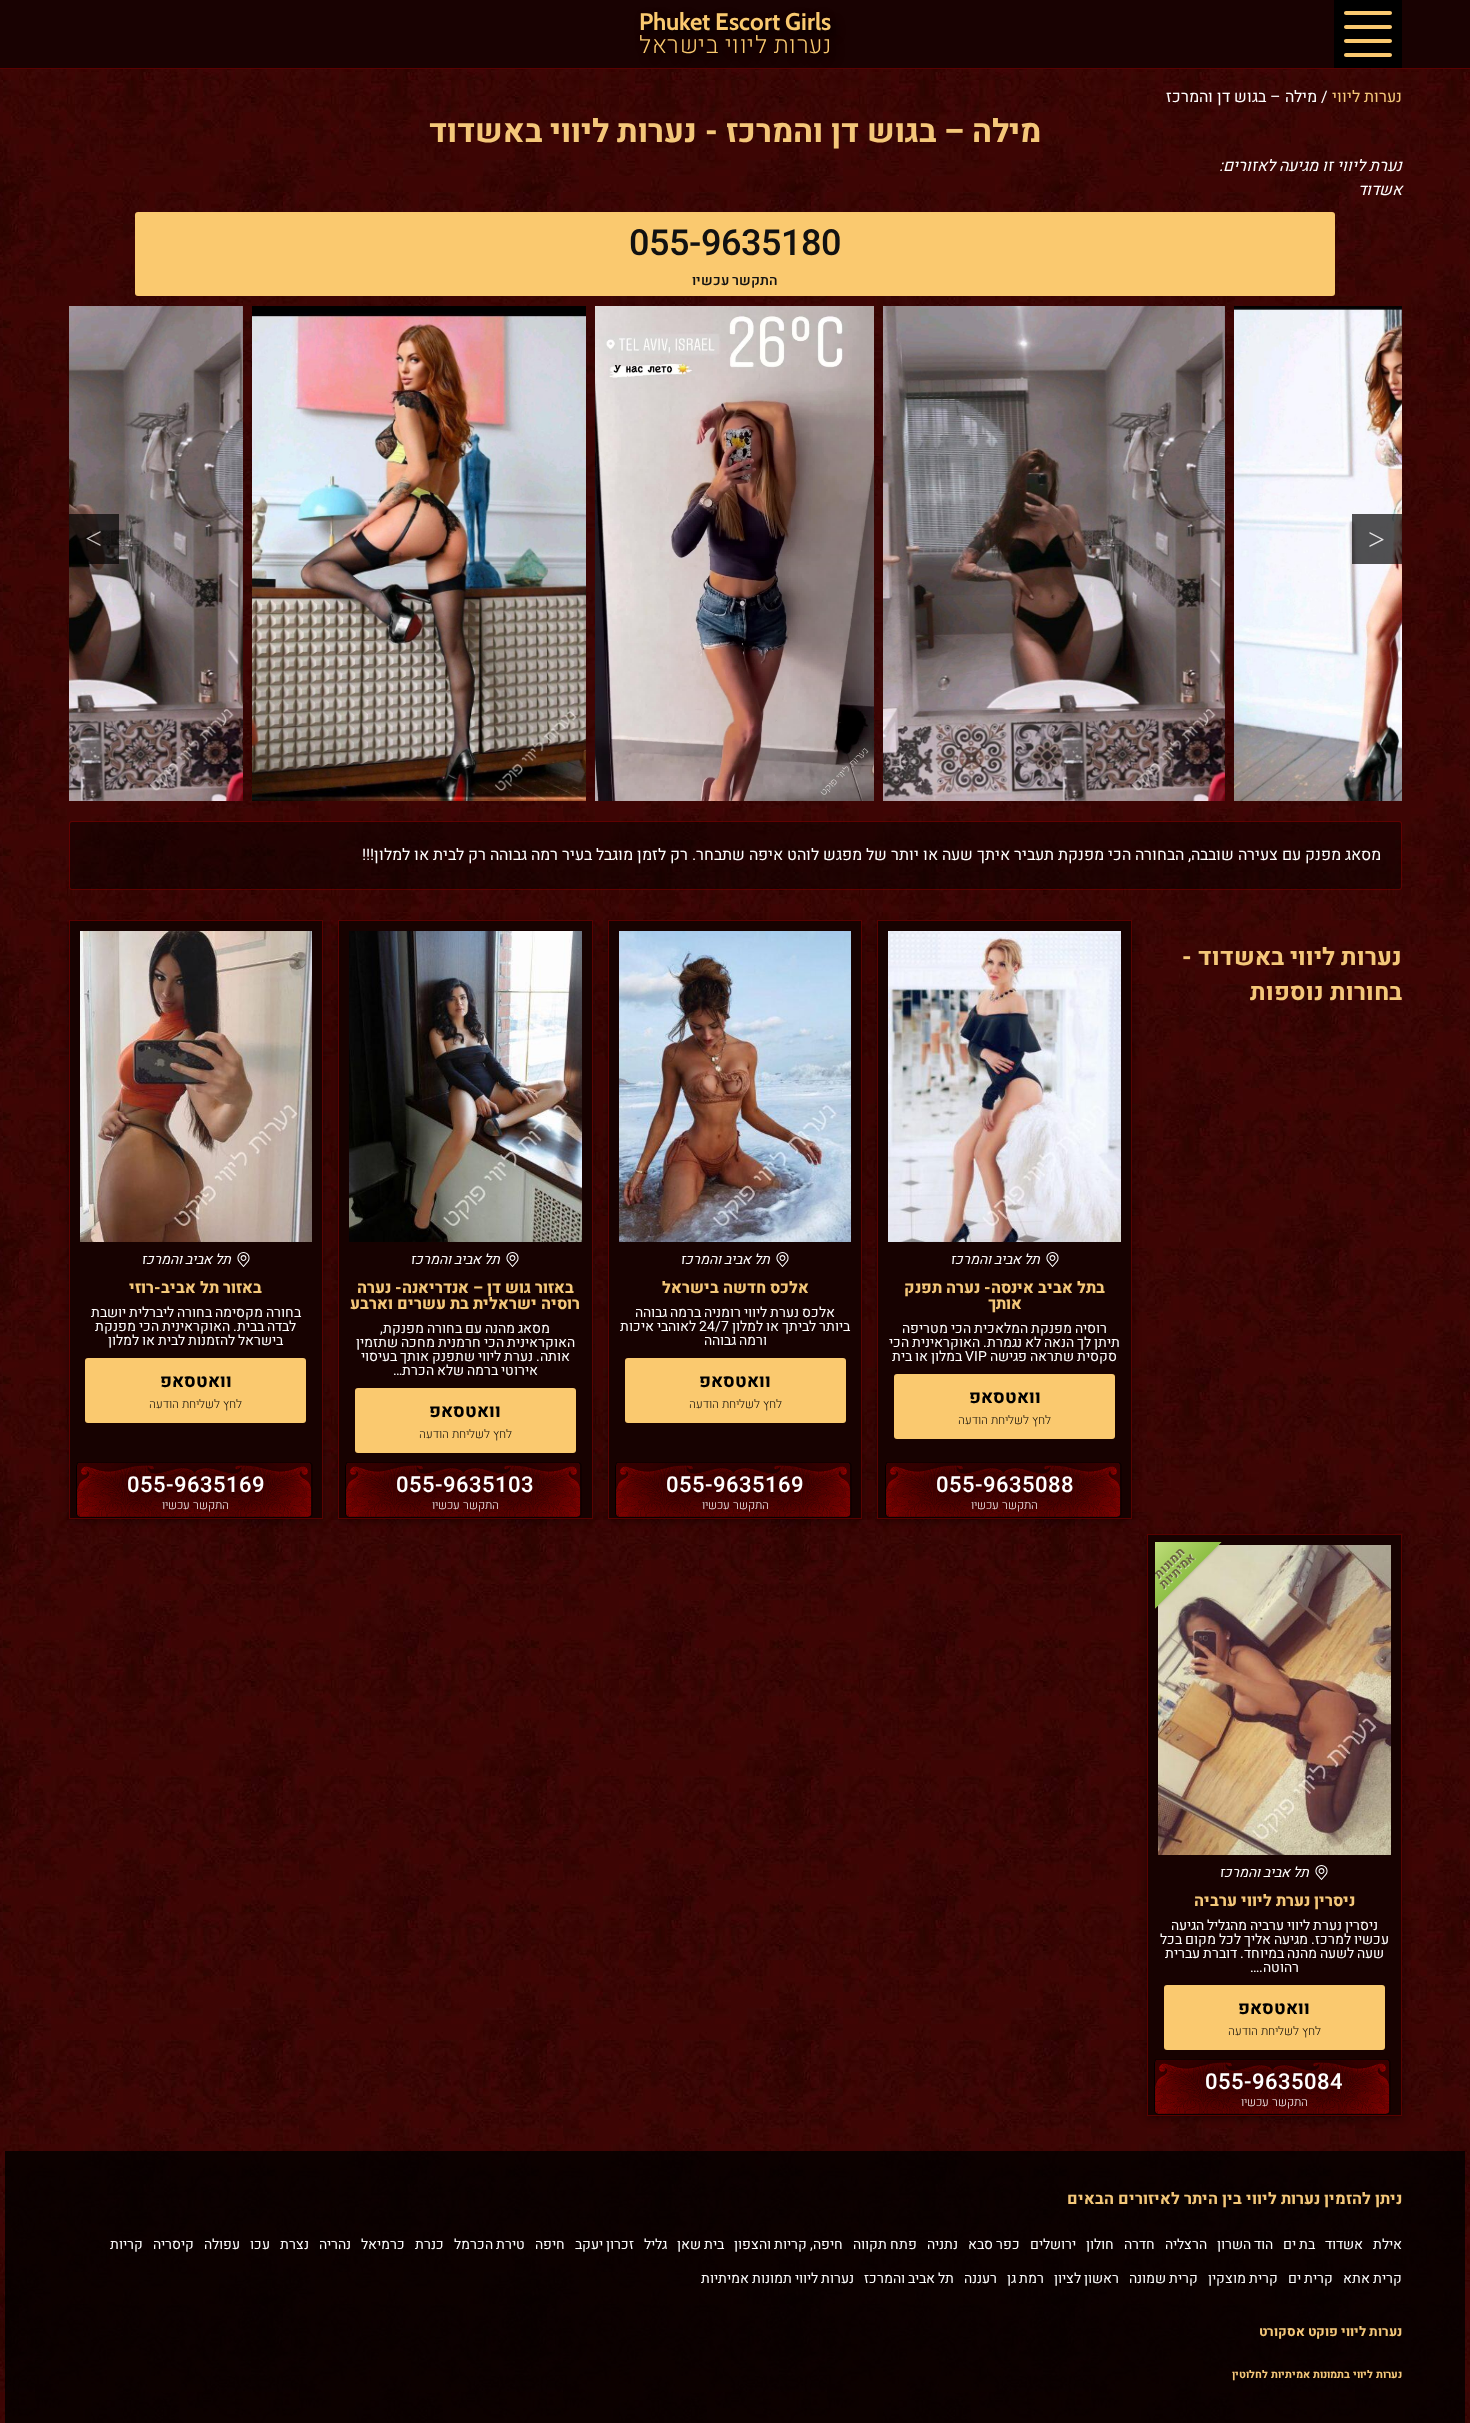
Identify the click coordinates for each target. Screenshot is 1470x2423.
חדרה (1139, 2244)
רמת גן (1025, 2278)
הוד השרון (1245, 2244)
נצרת (294, 2244)
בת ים (1299, 2244)
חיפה (550, 2244)
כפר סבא (994, 2244)
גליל (655, 2244)
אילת (1387, 2244)
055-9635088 (1005, 1485)
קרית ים (1310, 2278)
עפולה (222, 2244)
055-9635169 (735, 1485)
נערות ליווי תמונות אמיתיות (777, 2278)
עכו (260, 2244)
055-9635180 (735, 243)
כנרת (429, 2244)
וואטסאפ (1005, 1397)
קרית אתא (1372, 2278)
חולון (1100, 2244)
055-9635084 (1274, 2082)
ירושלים (1053, 2244)
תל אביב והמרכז (909, 2278)
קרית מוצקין (1243, 2278)
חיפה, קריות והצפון (788, 2244)
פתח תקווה (885, 2244)
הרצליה (1186, 2244)
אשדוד (1344, 2244)
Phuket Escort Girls (735, 35)
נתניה (942, 2244)
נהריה (335, 2244)
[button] (1368, 34)
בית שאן (700, 2244)
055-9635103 (465, 1485)
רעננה (980, 2278)
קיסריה (173, 2244)
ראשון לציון (1086, 2278)
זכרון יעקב (604, 2244)
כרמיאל (383, 2244)
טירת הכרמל (489, 2244)
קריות (126, 2244)
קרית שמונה (1163, 2278)
